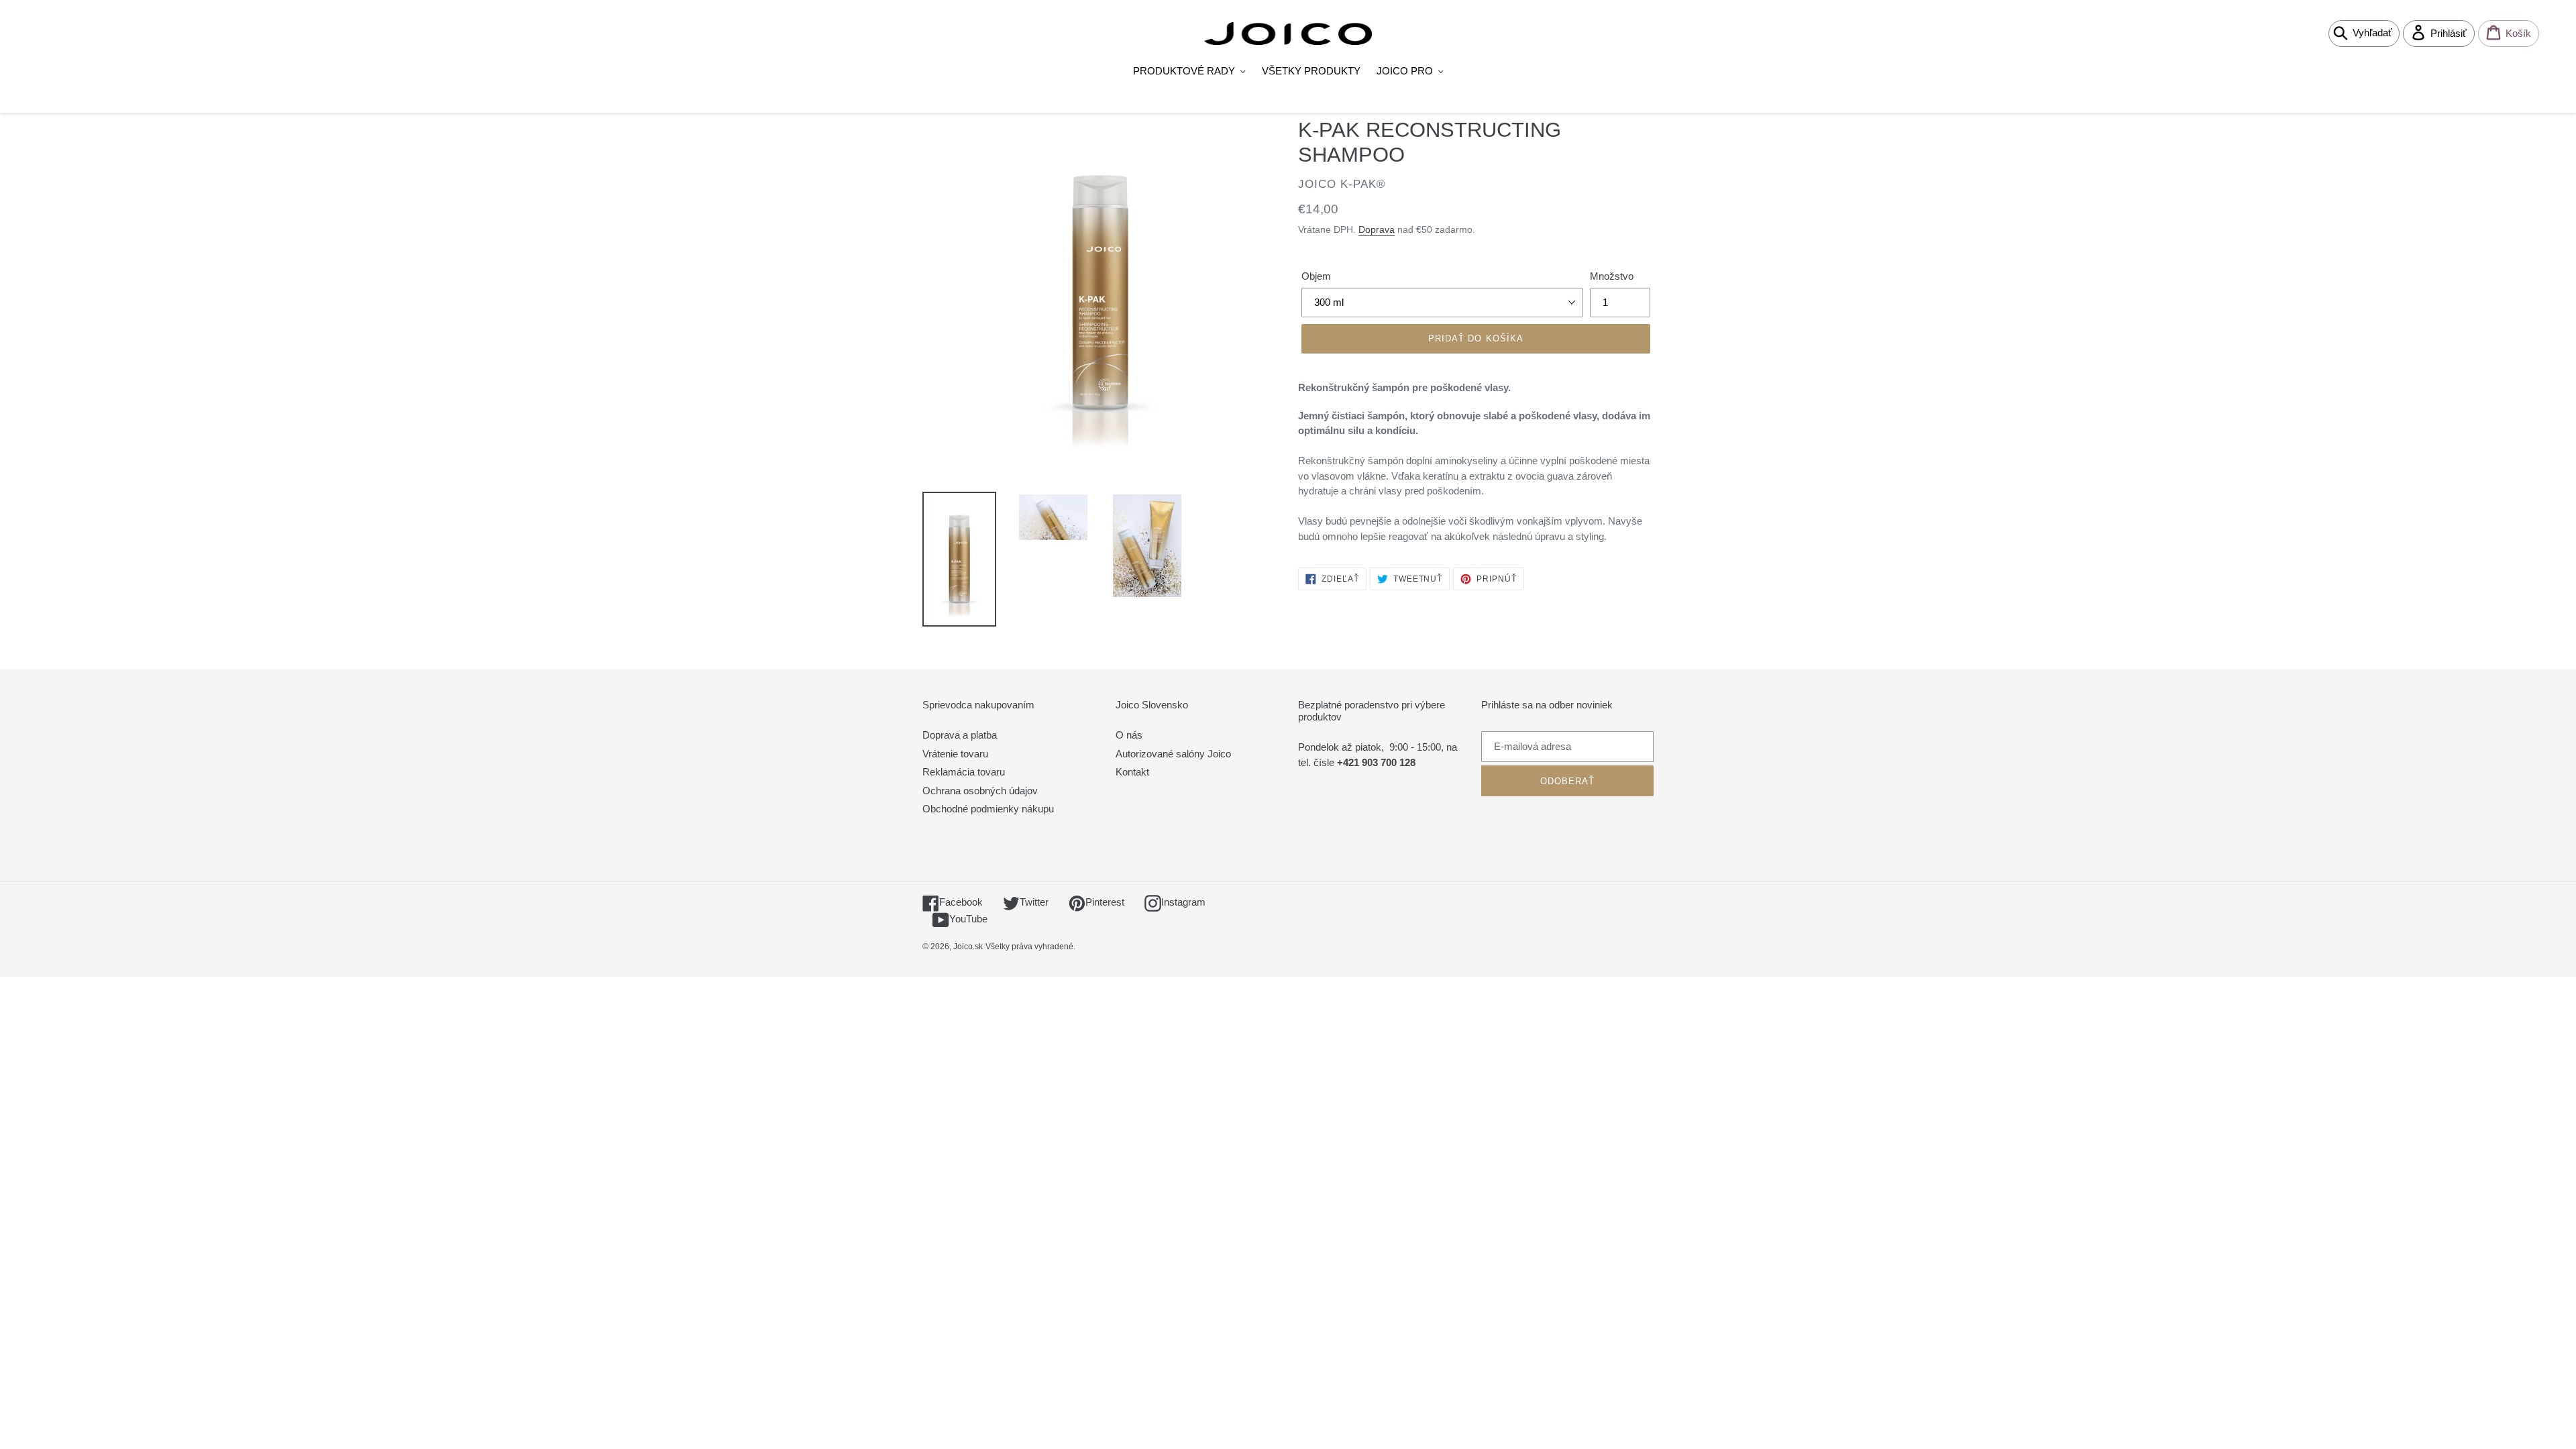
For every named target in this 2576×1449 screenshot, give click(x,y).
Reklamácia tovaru (964, 772)
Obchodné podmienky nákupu (988, 809)
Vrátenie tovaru (955, 754)
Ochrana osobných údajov (980, 791)
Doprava (1377, 229)
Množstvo (1612, 276)
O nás (1129, 735)
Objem (1316, 276)
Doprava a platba (960, 735)
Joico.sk (968, 947)
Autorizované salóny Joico (1173, 754)
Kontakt (1132, 772)
